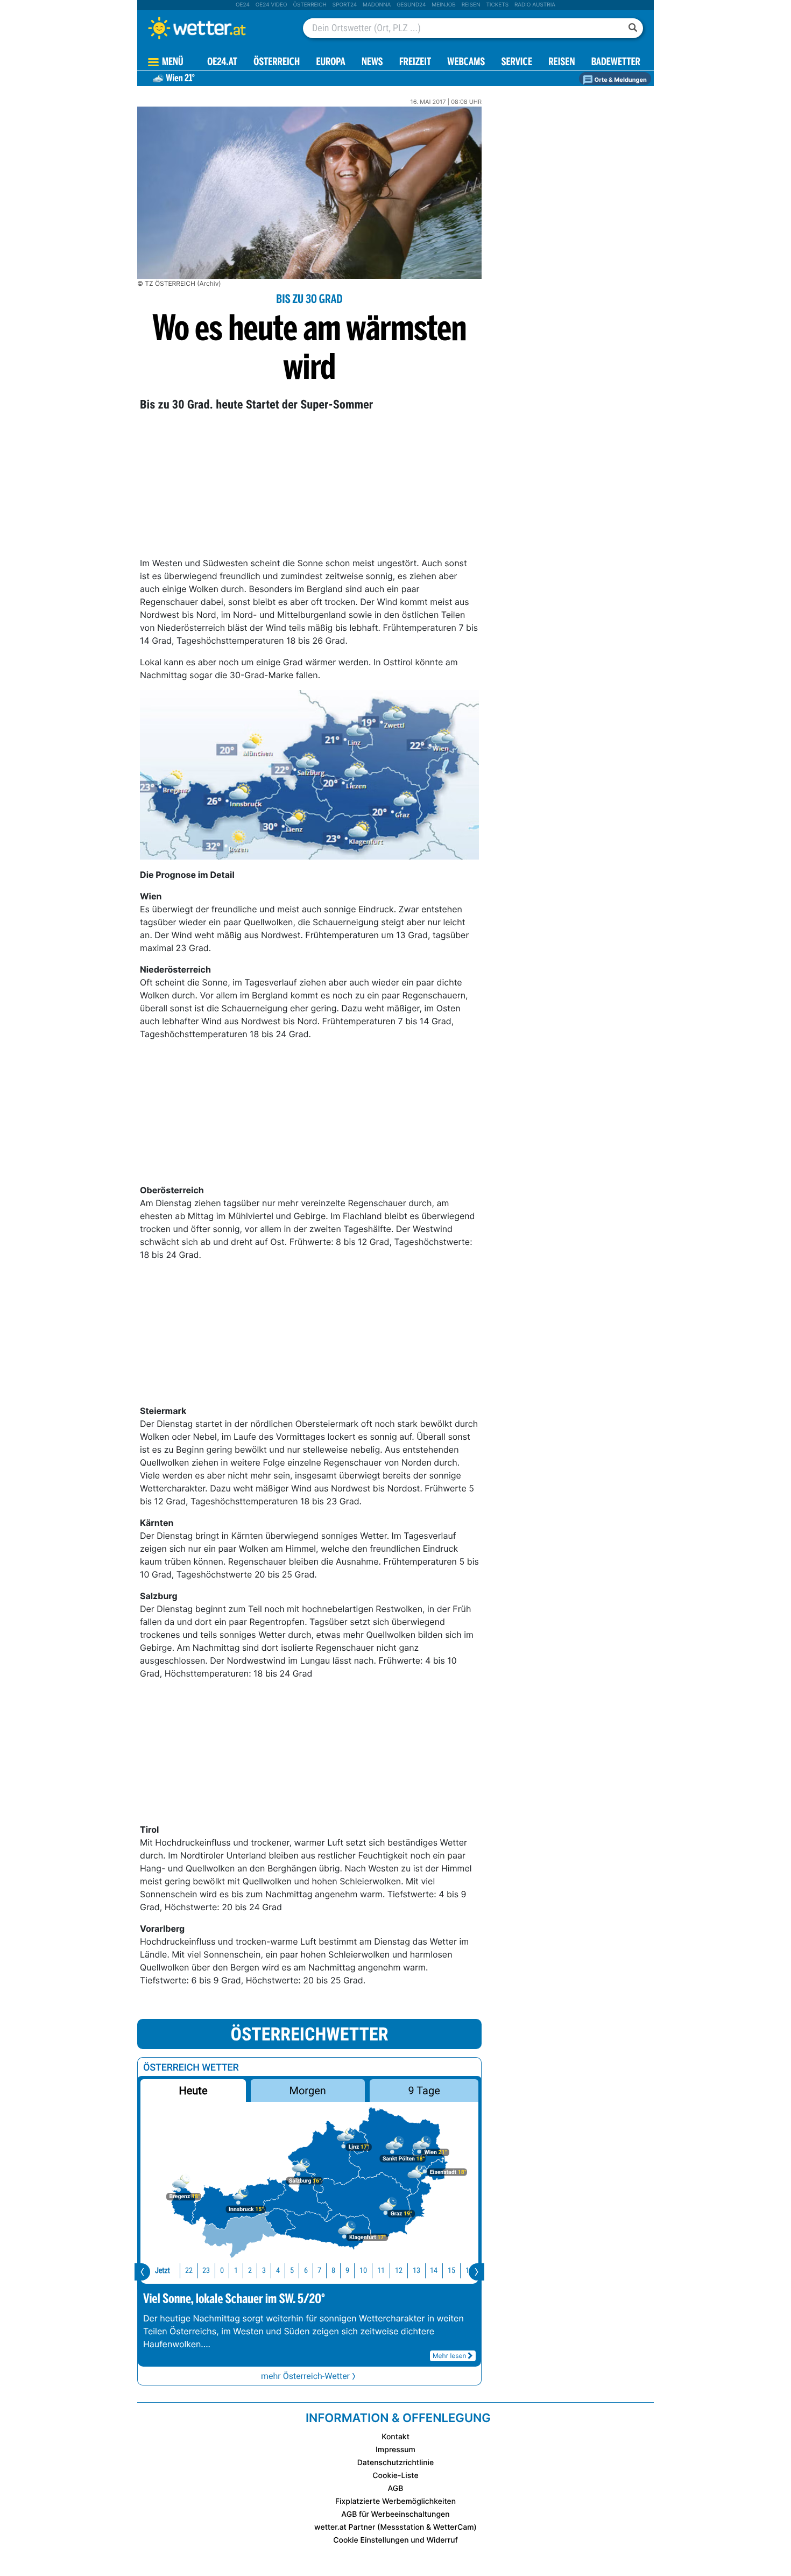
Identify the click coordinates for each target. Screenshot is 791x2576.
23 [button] (206, 2271)
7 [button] (319, 2271)
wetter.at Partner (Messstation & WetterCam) (395, 2527)
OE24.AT (222, 63)
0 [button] (222, 2271)
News (372, 63)
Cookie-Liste (395, 2476)
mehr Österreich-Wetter (305, 2376)
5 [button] (292, 2271)
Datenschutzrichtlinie (396, 2463)
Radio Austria (535, 5)
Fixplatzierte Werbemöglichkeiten (395, 2501)
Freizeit (415, 63)
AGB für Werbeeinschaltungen (395, 2514)
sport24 (345, 5)
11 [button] (381, 2271)
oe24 (243, 5)
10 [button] (363, 2271)
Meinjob (444, 5)
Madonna (377, 5)
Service (517, 63)
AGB (396, 2489)
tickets (497, 5)
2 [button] (250, 2271)
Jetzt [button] (163, 2271)
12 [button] (399, 2271)
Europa (330, 63)
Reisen (471, 5)
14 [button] (434, 2271)
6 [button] (306, 2271)
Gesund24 (411, 5)
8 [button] (333, 2271)
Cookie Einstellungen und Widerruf (395, 2540)
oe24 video (271, 5)
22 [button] (189, 2271)
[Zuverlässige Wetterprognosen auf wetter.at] (215, 28)
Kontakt (395, 2437)
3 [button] (264, 2271)
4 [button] (278, 2271)
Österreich (309, 5)
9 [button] (347, 2271)
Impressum (395, 2450)
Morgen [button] (308, 2091)
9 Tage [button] (424, 2091)
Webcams (466, 63)
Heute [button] (193, 2091)
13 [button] (416, 2271)
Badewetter (616, 63)
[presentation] (142, 2272)
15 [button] (451, 2271)
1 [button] (236, 2271)
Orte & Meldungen (620, 80)
